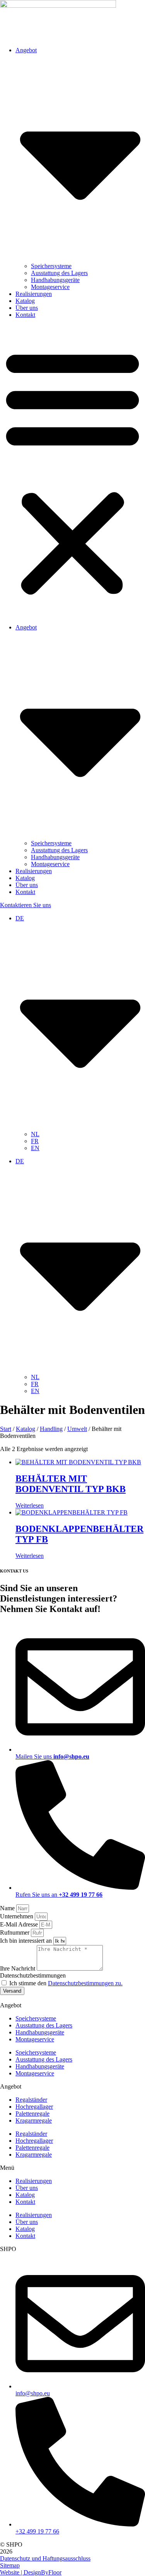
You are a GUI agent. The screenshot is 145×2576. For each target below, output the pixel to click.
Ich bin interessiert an (27, 1941)
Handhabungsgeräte (55, 280)
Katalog (25, 301)
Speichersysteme (51, 266)
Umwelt (77, 1429)
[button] (72, 471)
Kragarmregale (34, 2120)
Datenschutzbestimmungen (33, 1975)
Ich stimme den (66, 1983)
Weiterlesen (30, 1505)
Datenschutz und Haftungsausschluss (45, 2558)
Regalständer (31, 2100)
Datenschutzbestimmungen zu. (85, 1983)
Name (8, 1908)
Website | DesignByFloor (31, 2572)
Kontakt (25, 315)
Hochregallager (34, 2107)
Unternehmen (17, 1916)
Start (6, 1429)
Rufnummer (15, 1932)
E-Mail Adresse (20, 1924)
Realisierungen (34, 294)
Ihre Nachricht (18, 1968)
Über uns (27, 308)
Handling (51, 1429)
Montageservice (50, 287)
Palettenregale (32, 2114)
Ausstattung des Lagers (59, 273)
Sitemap (10, 2565)
